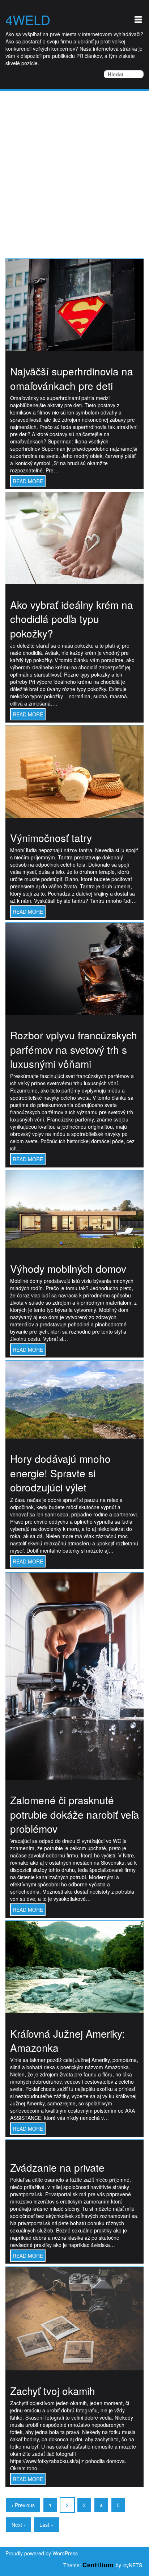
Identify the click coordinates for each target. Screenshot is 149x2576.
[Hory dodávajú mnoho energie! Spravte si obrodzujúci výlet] (74, 1399)
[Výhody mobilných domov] (74, 1209)
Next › (18, 2525)
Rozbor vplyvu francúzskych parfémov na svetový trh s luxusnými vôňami (74, 1049)
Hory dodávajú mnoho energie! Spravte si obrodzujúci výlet (60, 1473)
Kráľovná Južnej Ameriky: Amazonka (67, 2041)
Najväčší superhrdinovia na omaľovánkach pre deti (72, 378)
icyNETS (132, 2565)
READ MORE (28, 481)
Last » (46, 2525)
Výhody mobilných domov (68, 1268)
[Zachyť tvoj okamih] (74, 2318)
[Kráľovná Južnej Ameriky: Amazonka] (74, 1966)
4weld (28, 20)
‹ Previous (23, 2505)
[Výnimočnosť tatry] (74, 771)
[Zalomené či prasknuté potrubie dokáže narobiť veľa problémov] (74, 1675)
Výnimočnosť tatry (51, 838)
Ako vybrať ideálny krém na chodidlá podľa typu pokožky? (72, 619)
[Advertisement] (74, 169)
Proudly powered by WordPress (42, 2553)
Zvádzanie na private (57, 2167)
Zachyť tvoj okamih (53, 2391)
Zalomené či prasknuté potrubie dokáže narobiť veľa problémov (75, 1814)
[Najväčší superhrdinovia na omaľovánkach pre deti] (74, 304)
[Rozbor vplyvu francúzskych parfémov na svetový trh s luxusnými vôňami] (74, 968)
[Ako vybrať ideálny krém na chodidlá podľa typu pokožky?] (74, 538)
